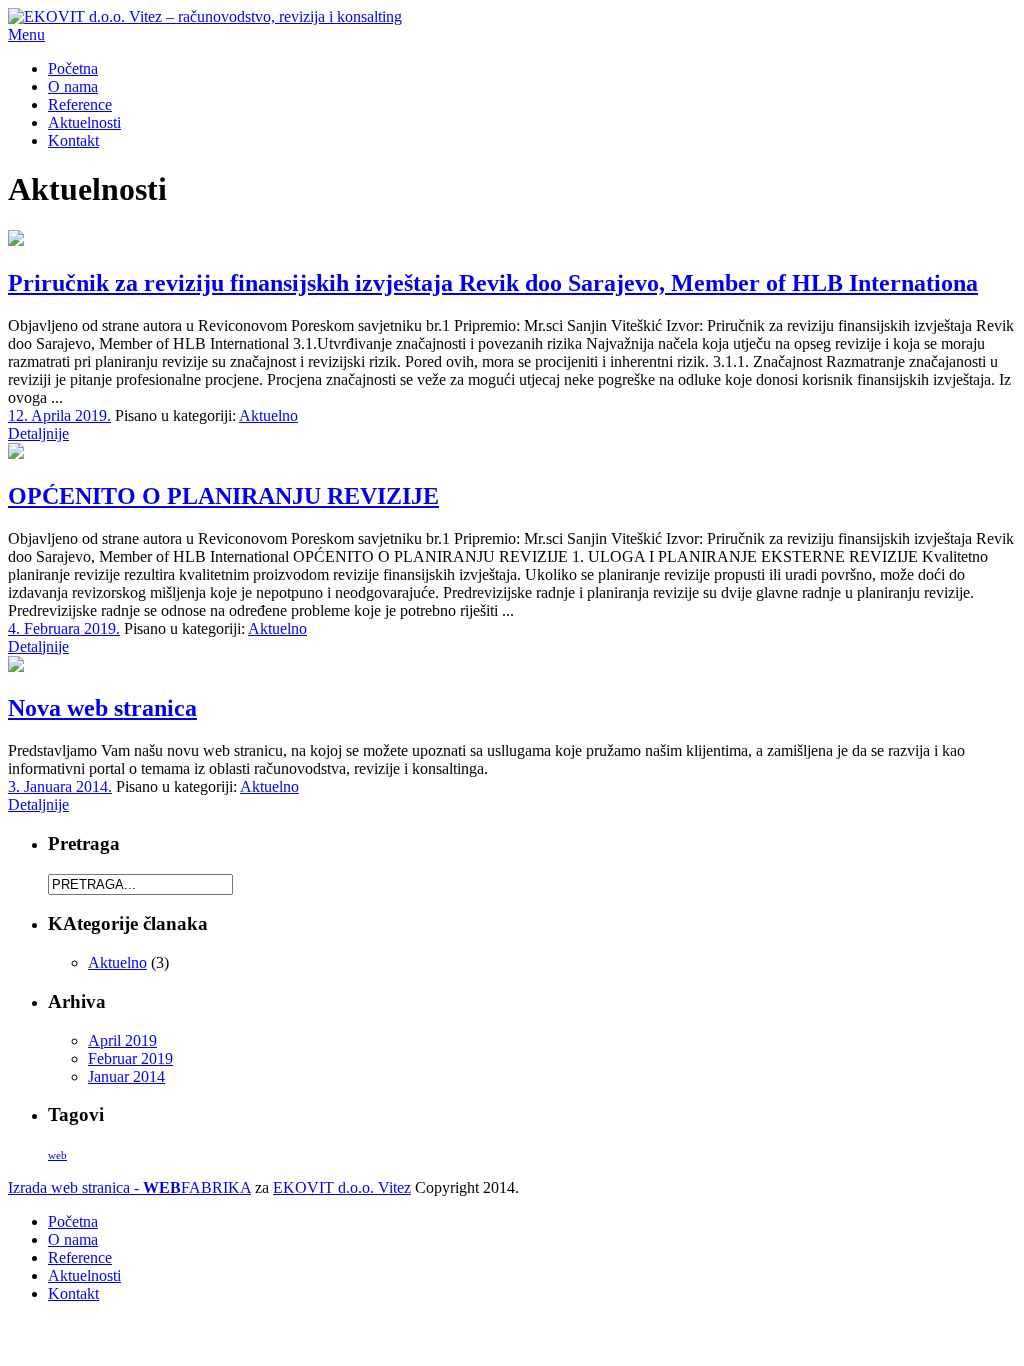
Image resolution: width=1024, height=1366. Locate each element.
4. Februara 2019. (64, 628)
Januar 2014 (126, 1076)
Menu (26, 34)
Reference (80, 104)
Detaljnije (38, 433)
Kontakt (73, 140)
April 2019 (122, 1040)
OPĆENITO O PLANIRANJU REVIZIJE (223, 496)
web (57, 1155)
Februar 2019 (130, 1058)
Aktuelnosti (84, 122)
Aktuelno (268, 415)
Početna (73, 68)
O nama (73, 86)
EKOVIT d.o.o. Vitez (342, 1187)
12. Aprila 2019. (59, 415)
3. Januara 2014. (60, 786)
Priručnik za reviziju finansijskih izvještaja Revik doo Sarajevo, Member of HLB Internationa (493, 283)
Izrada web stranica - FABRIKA (129, 1187)
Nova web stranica (102, 708)
